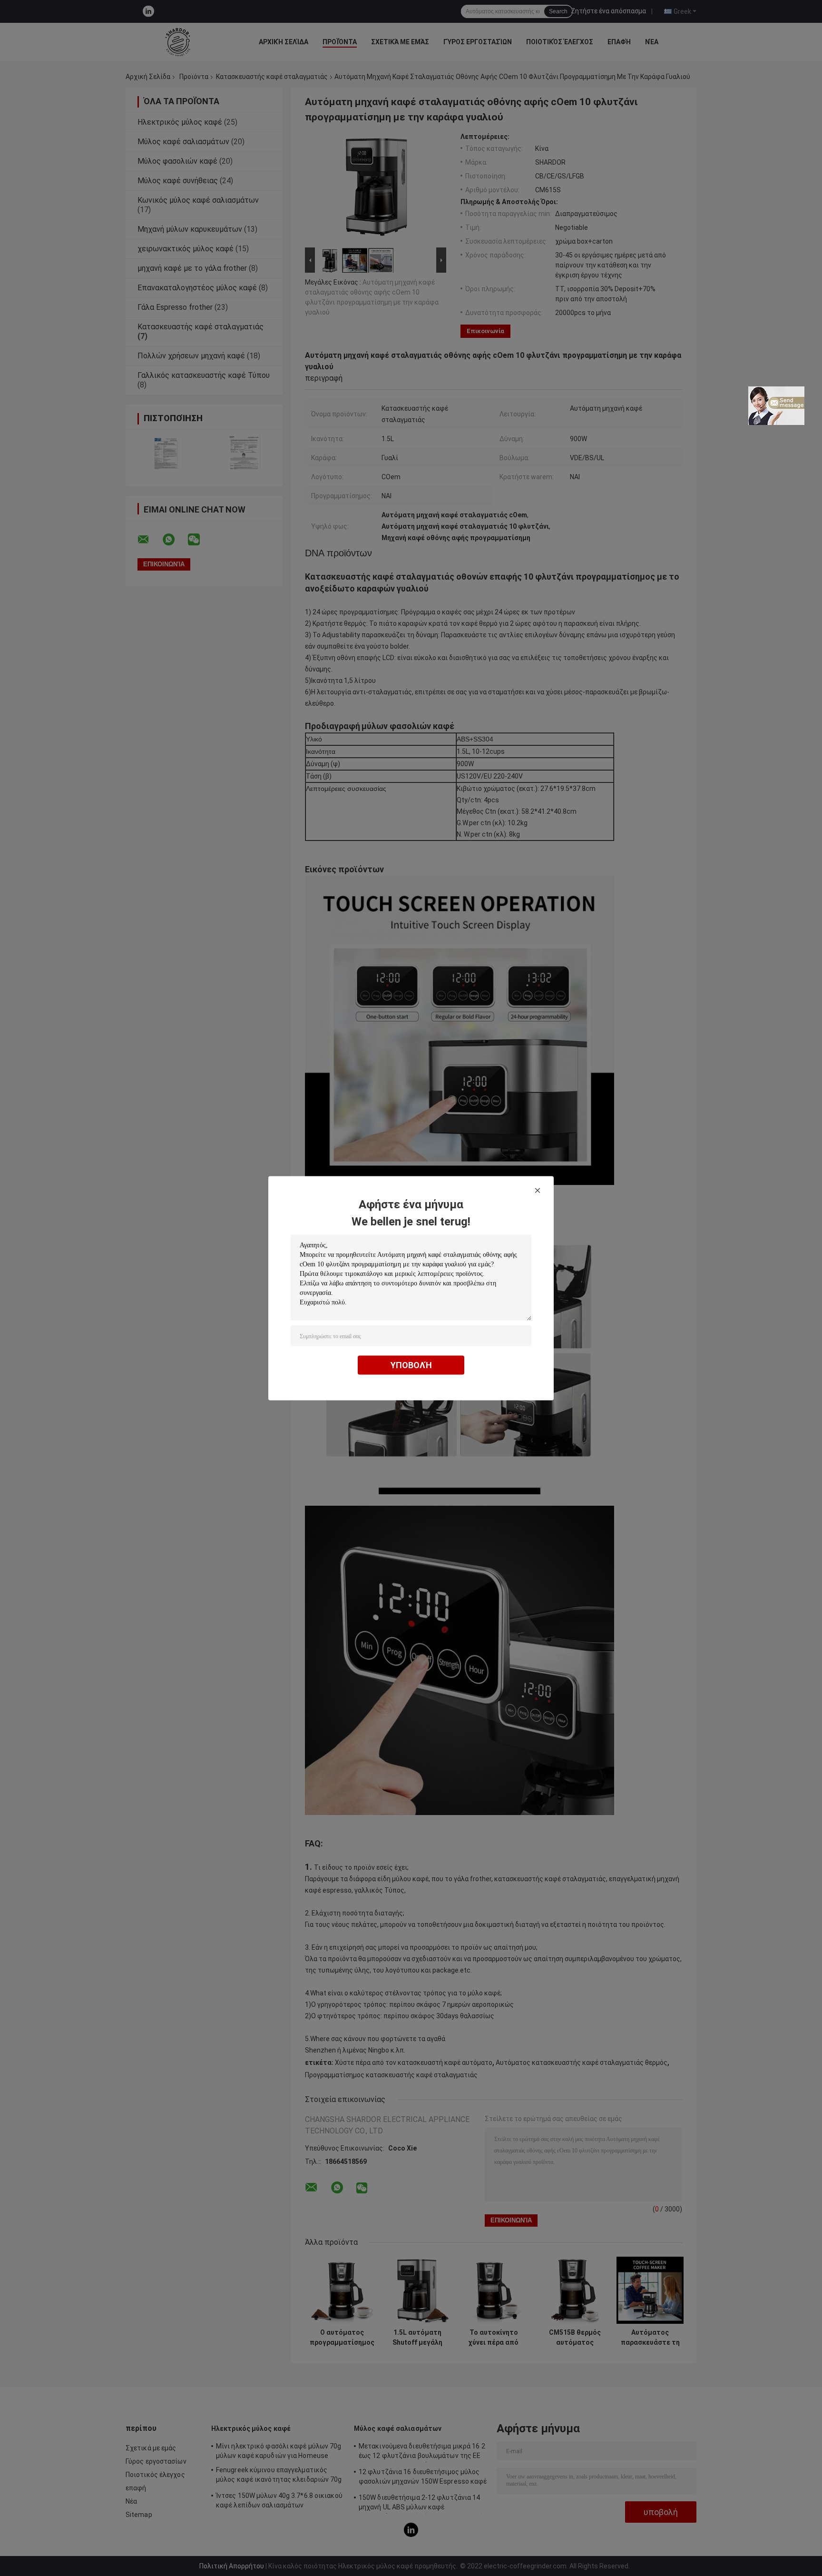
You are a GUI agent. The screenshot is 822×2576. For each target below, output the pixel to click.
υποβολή (411, 1365)
